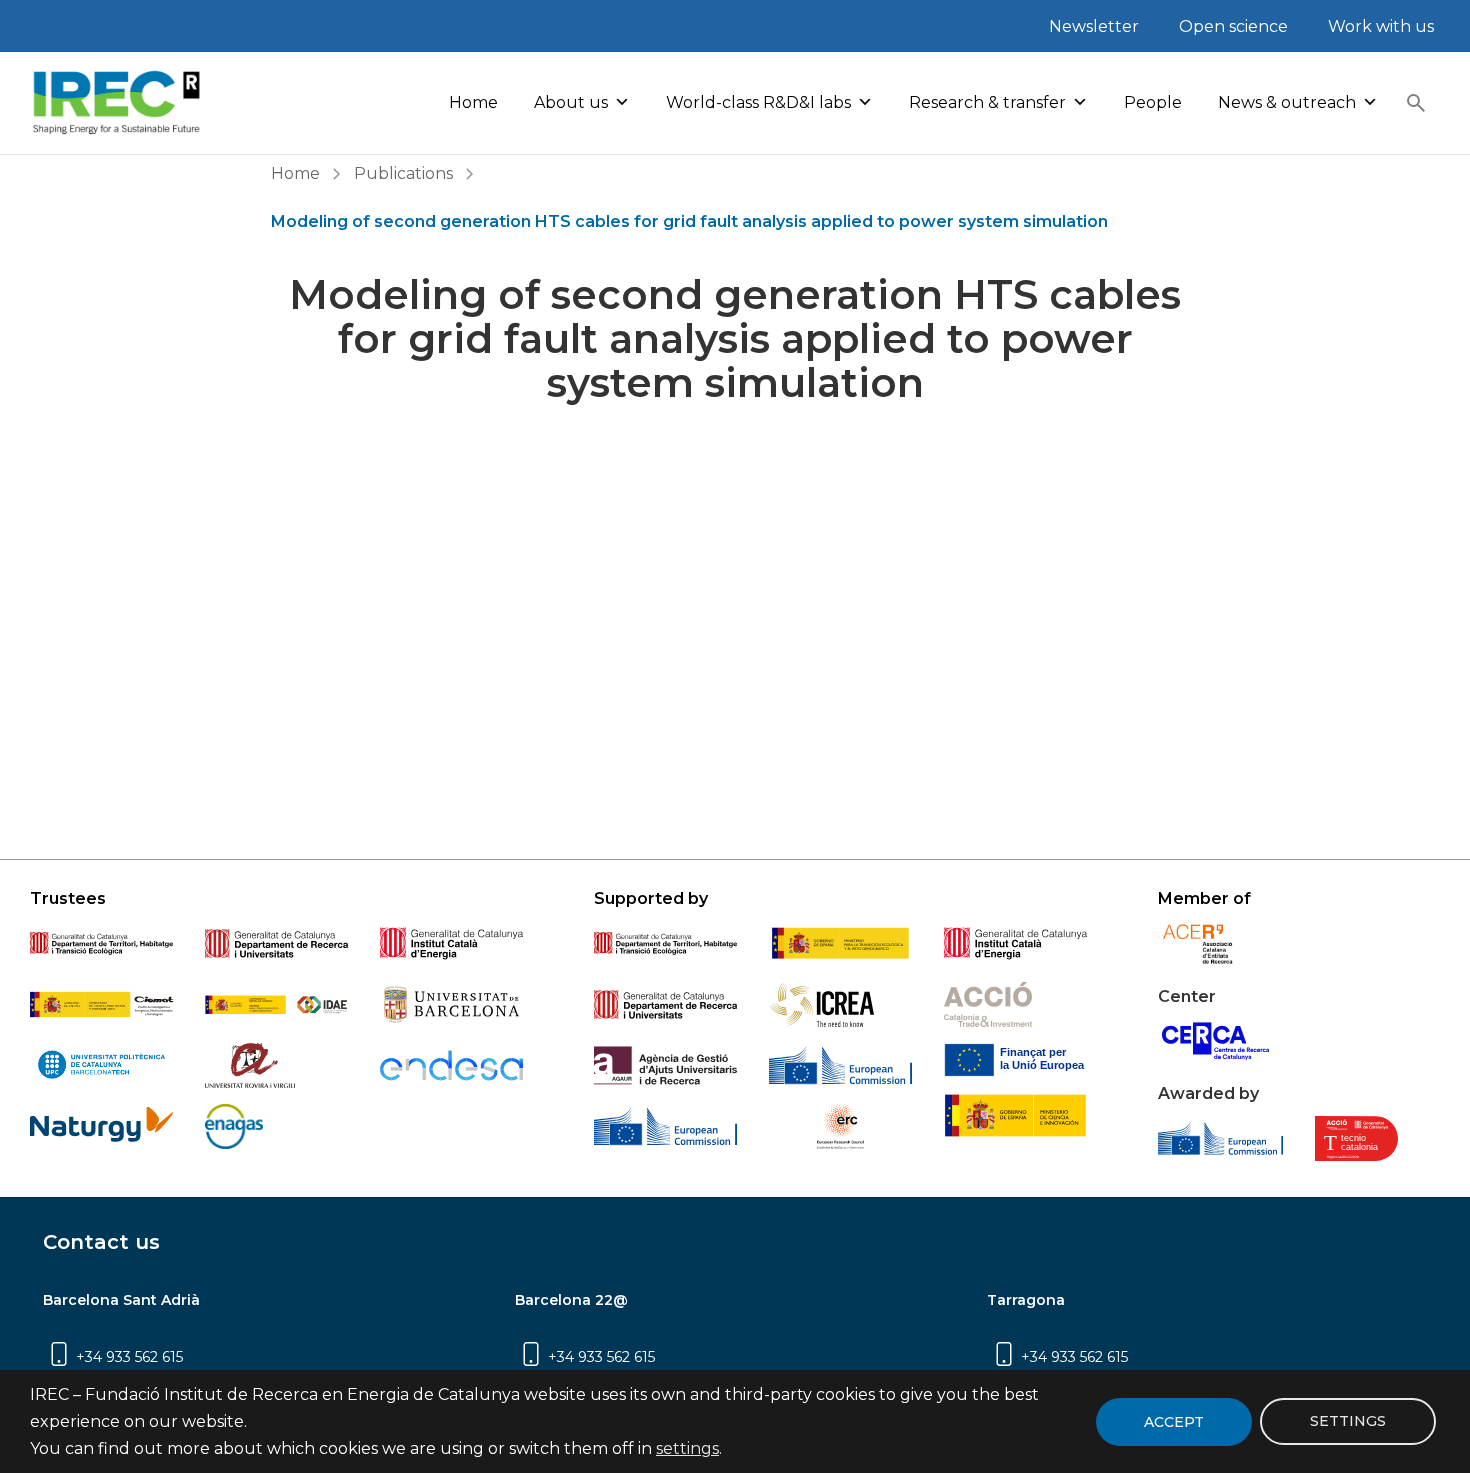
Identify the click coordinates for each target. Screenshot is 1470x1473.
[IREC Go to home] (117, 103)
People (1153, 102)
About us (571, 102)
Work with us (1381, 26)
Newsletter (1094, 26)
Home (473, 102)
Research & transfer (987, 102)
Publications (403, 173)
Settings (1348, 1422)
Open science (1233, 26)
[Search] (1416, 103)
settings (687, 1449)
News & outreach (1287, 102)
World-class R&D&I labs (758, 102)
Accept (1174, 1422)
